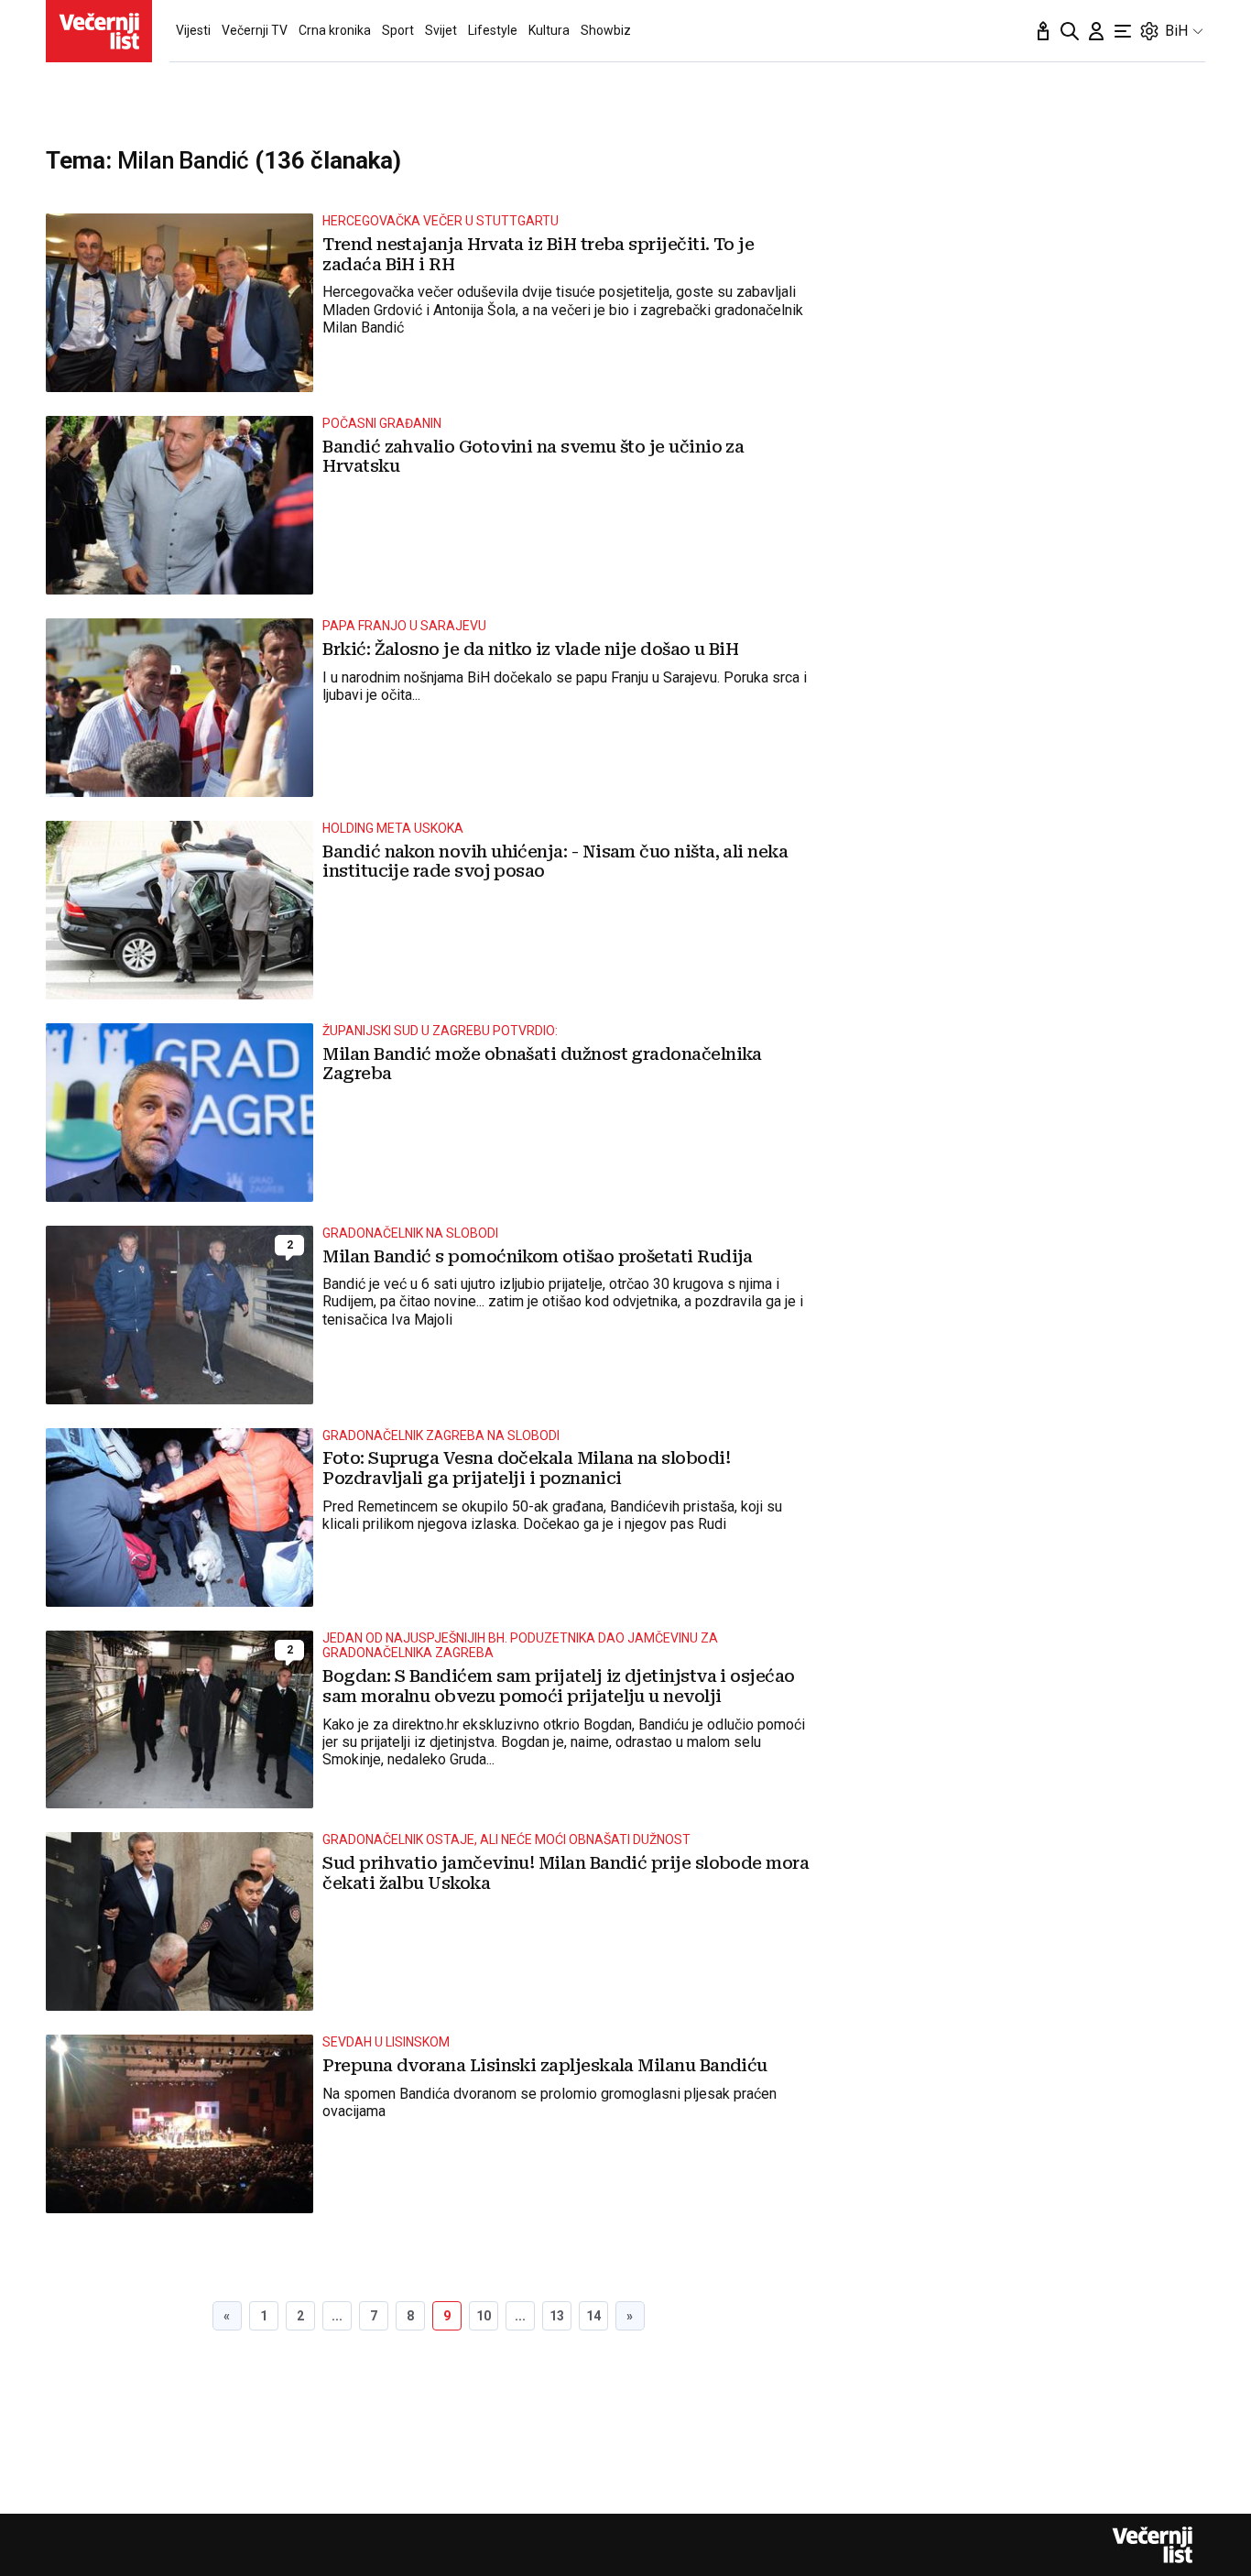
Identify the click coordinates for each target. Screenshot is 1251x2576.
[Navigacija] (1123, 31)
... (337, 2316)
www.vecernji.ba (99, 31)
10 (484, 2316)
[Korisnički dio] (1096, 31)
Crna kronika (335, 30)
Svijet (441, 30)
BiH (1176, 31)
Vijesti (193, 30)
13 (557, 2316)
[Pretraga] (1070, 31)
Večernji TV (255, 30)
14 (593, 2316)
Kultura (549, 30)
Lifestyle (493, 30)
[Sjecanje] (1043, 31)
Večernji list (1152, 2545)
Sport (398, 30)
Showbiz (606, 30)
